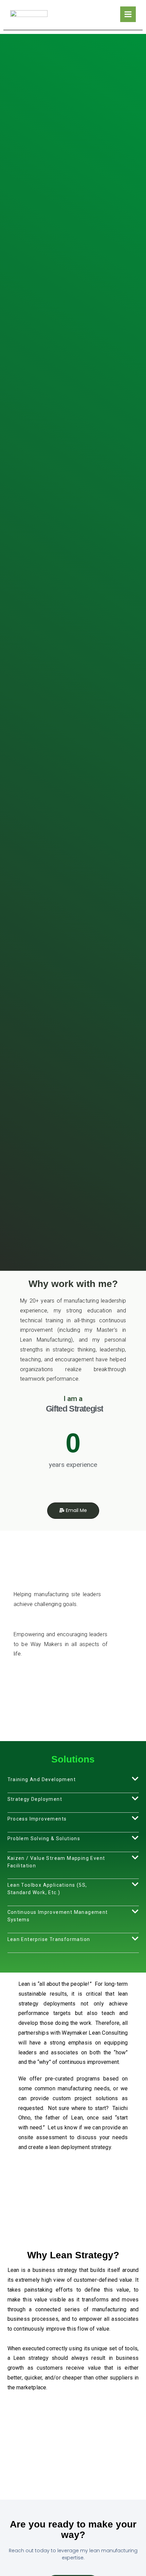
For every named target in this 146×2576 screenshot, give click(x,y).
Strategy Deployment (35, 1799)
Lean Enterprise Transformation (49, 1939)
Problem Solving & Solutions (44, 1838)
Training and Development (42, 1779)
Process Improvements (37, 1819)
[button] (73, 1784)
